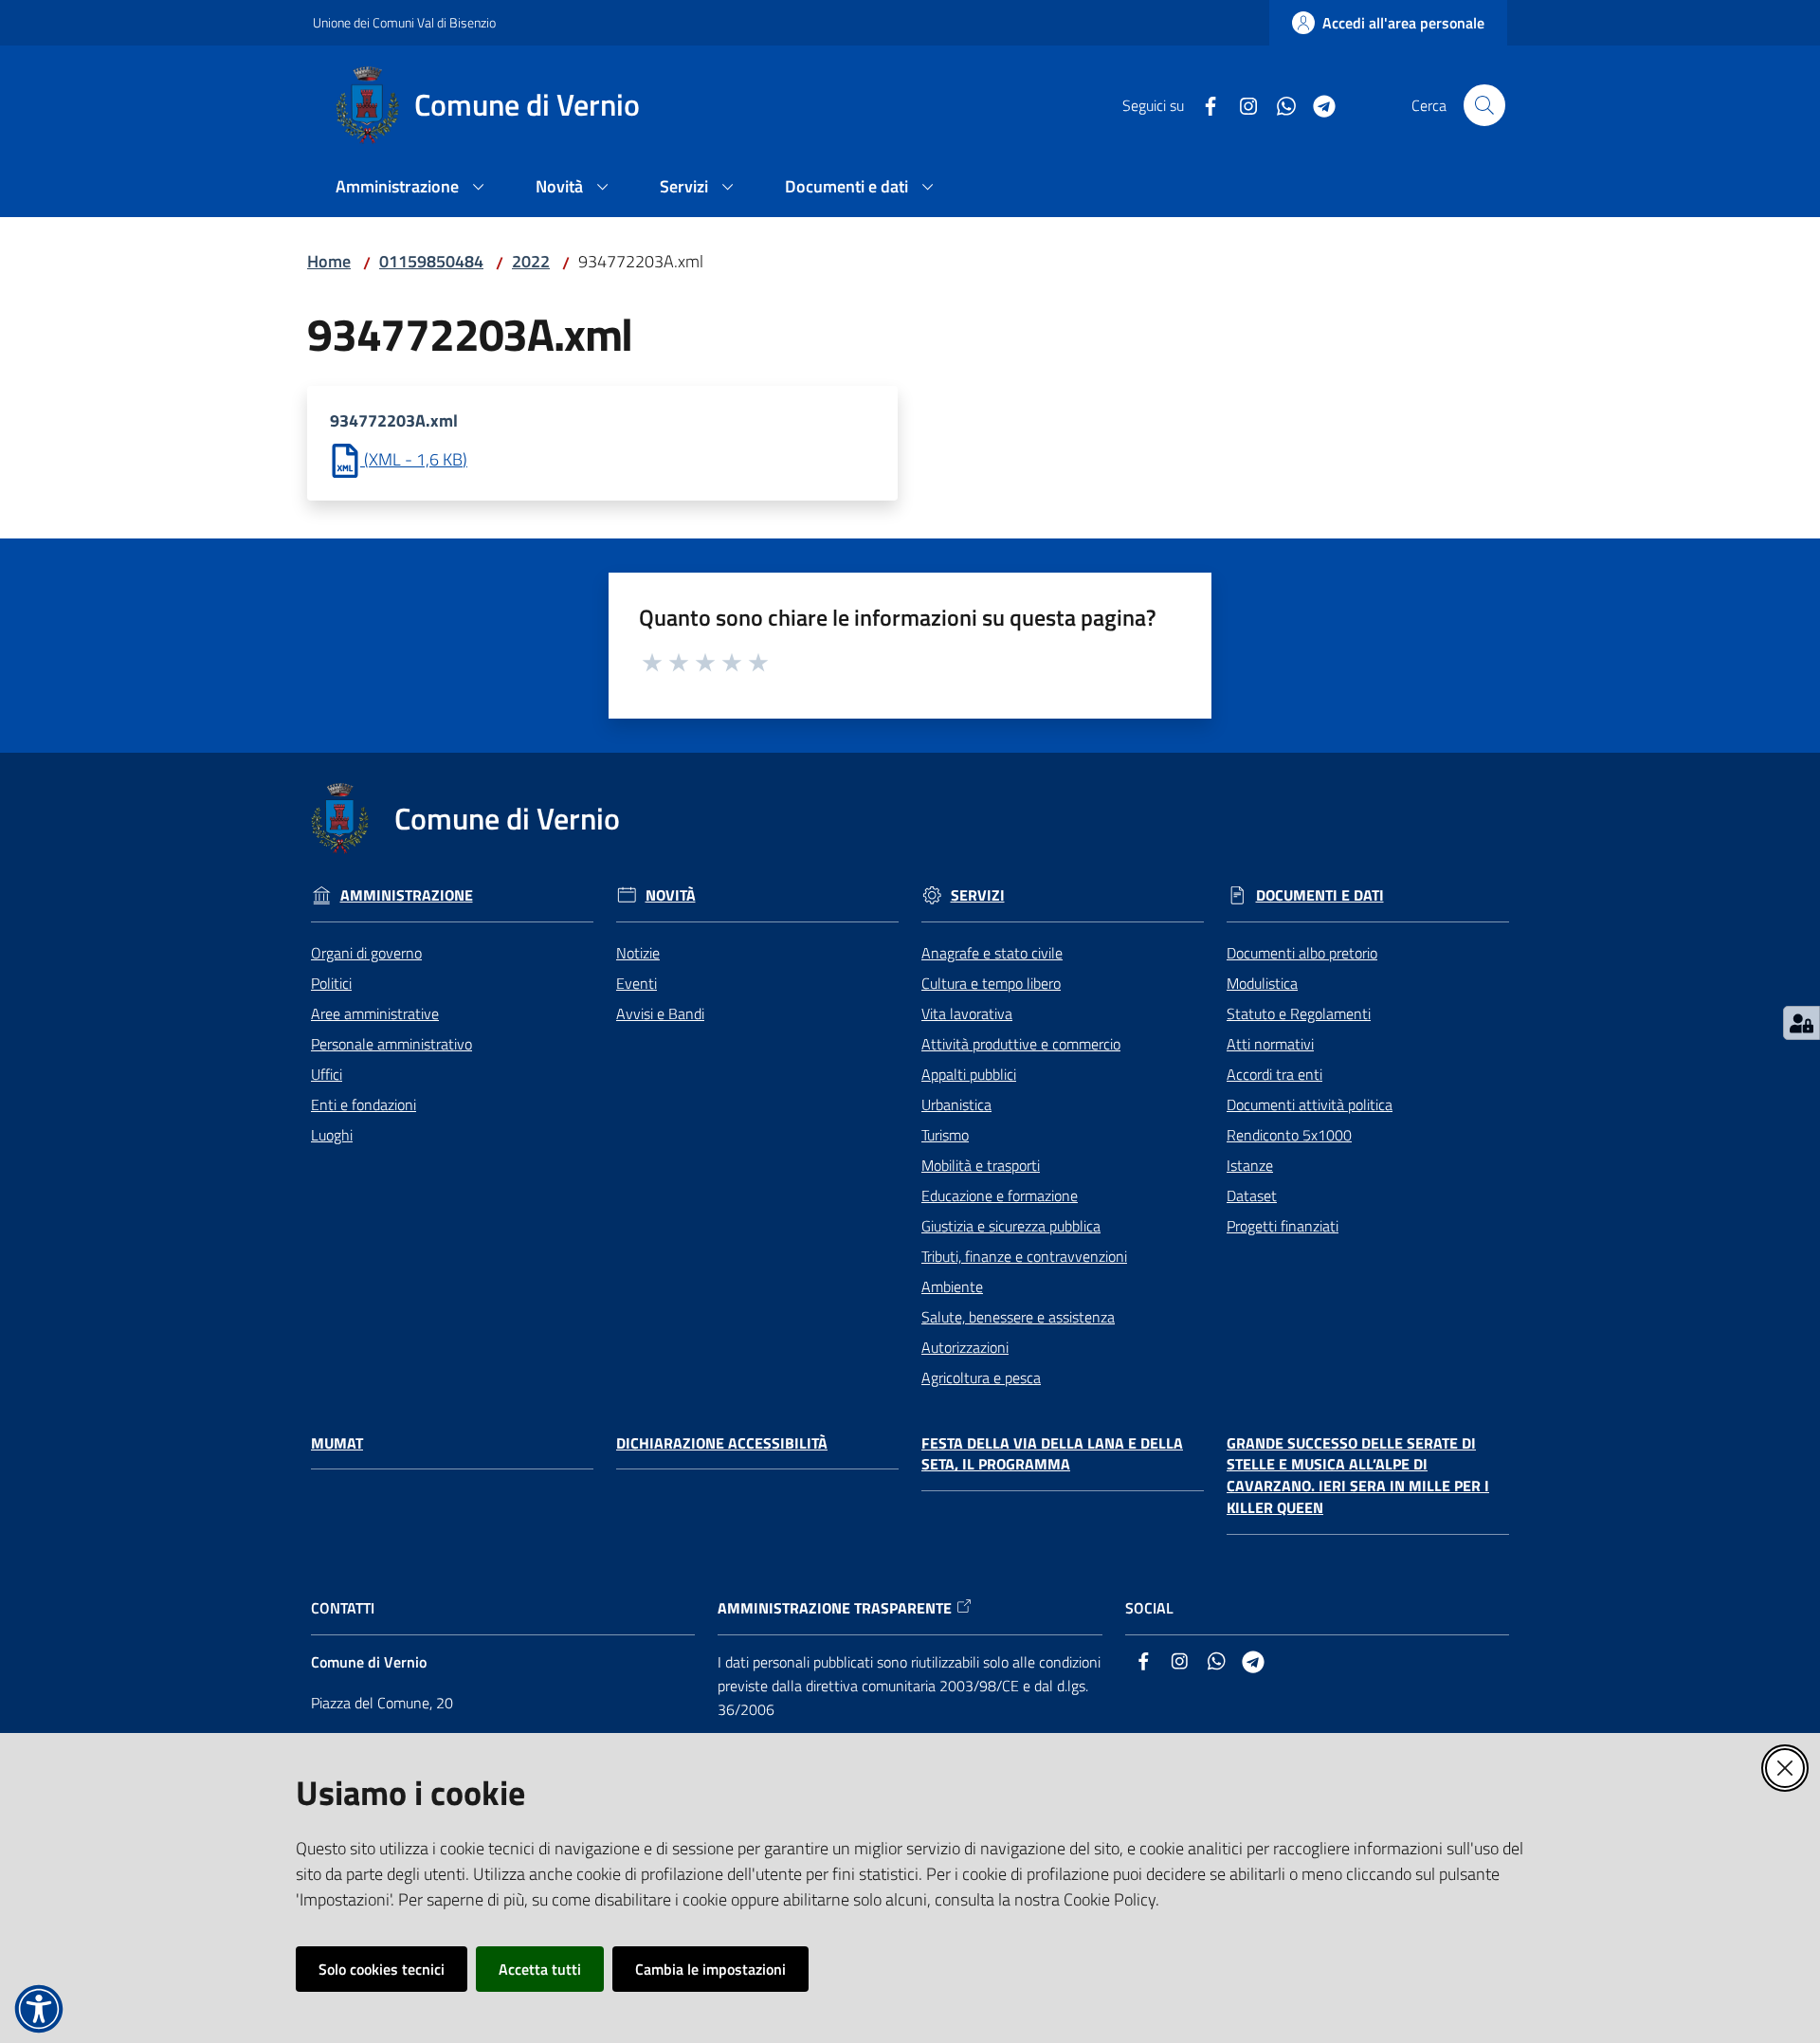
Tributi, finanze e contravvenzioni (1024, 1256)
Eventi (637, 983)
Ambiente (952, 1286)
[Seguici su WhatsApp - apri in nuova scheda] (1279, 104)
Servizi (978, 895)
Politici (331, 983)
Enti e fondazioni (364, 1104)
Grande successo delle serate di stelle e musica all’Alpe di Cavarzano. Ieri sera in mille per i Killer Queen (1358, 1476)
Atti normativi (1270, 1044)
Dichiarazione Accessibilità (722, 1443)
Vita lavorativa (967, 1013)
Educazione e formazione (1000, 1195)
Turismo (945, 1135)
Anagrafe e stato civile (992, 953)
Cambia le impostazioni (710, 1969)
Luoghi (332, 1135)
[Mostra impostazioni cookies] (1802, 1023)
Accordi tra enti (1274, 1074)
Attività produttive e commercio (1021, 1044)
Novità (671, 895)
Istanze (1250, 1165)
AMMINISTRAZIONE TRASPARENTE (835, 1608)
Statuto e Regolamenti (1299, 1013)
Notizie (638, 953)
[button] (1484, 105)
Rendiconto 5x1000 (1289, 1135)
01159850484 (431, 261)
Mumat (337, 1443)
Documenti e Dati (1320, 895)
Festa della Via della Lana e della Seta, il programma (1052, 1454)
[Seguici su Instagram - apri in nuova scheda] (1241, 104)
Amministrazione (407, 895)
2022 (531, 261)
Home (329, 261)
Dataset (1252, 1195)
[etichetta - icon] (653, 660)
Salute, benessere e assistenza (1018, 1317)
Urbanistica (956, 1104)
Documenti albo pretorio (1302, 953)
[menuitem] (413, 188)
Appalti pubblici (969, 1074)
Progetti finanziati (1283, 1226)
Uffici (327, 1074)
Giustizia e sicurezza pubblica (1011, 1226)
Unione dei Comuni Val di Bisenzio (404, 22)
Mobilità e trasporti (981, 1165)
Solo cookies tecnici (382, 1969)
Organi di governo (366, 953)
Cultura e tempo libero (991, 983)
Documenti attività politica (1310, 1104)
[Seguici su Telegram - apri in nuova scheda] (1317, 104)
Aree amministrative (375, 1013)
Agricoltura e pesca (981, 1377)
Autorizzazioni (965, 1347)
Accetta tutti (540, 1969)
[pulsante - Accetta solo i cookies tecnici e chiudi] (1785, 1768)
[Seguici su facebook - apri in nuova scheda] (1203, 104)
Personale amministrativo (391, 1044)
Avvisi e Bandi (660, 1013)
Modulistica (1262, 983)
